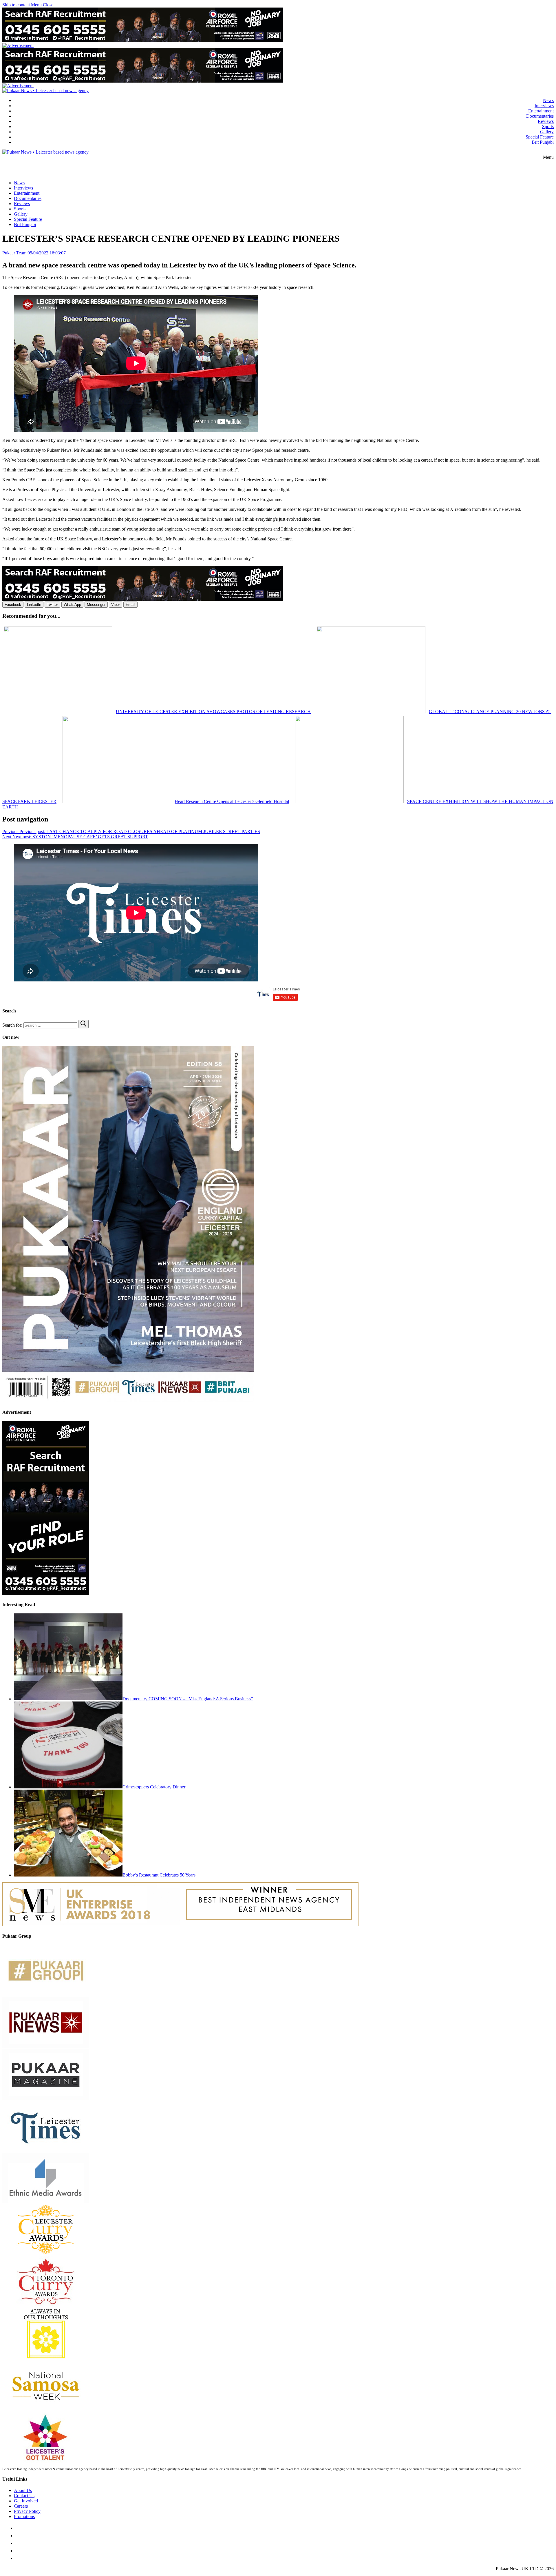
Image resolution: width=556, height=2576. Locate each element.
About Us (23, 2490)
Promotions (24, 2516)
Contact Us (24, 2496)
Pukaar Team (14, 253)
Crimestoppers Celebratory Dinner (154, 1787)
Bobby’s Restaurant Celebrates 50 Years (159, 1875)
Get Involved (26, 2501)
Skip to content (16, 5)
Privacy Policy (27, 2511)
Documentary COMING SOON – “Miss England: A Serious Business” (188, 1699)
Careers (21, 2506)
